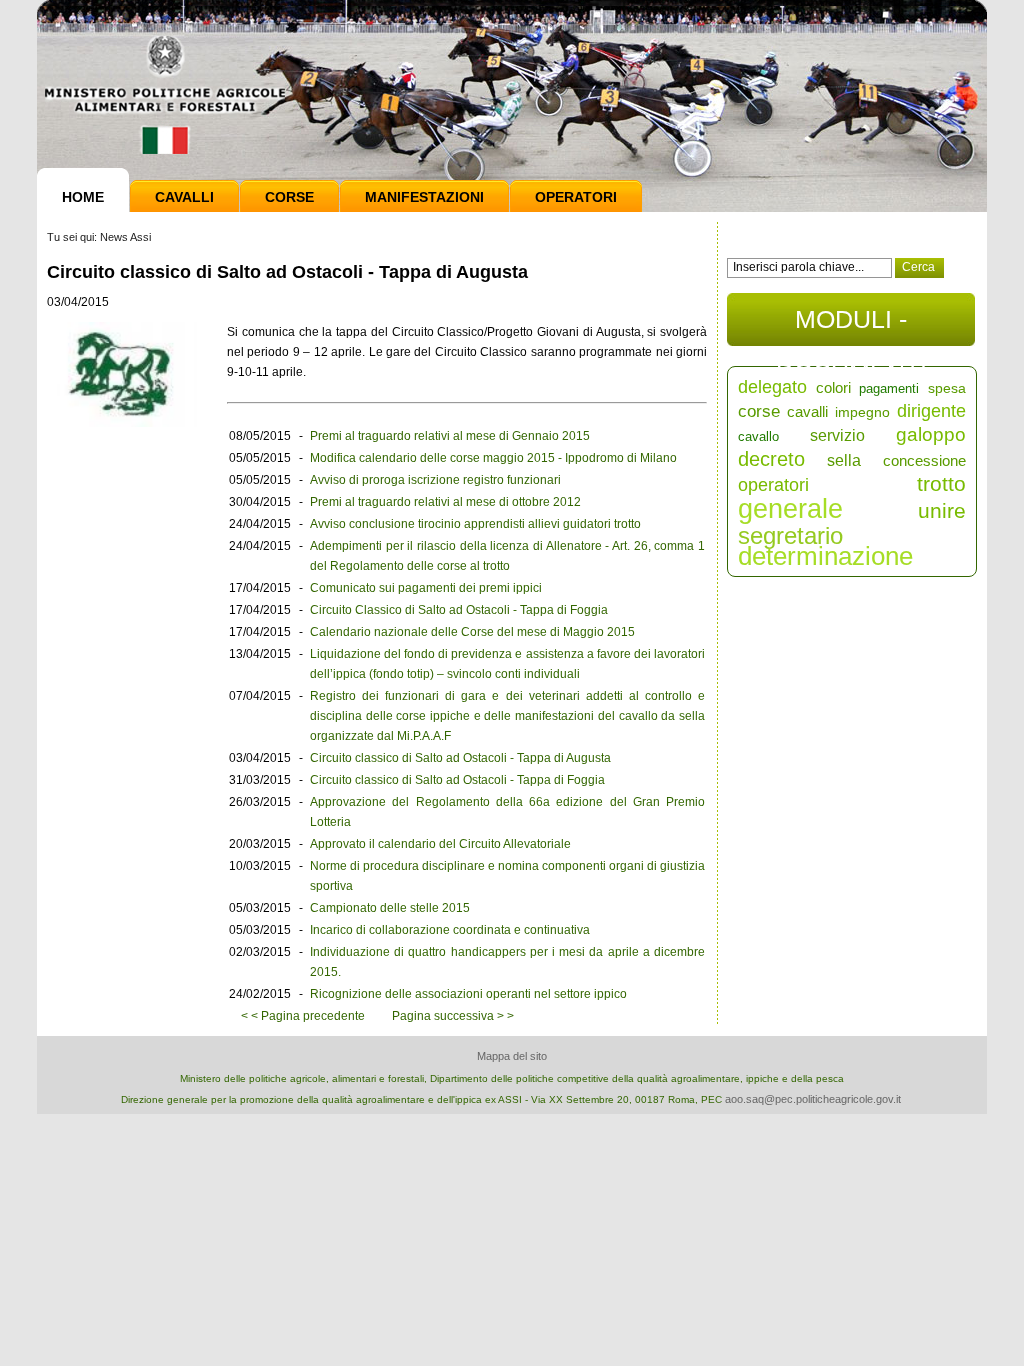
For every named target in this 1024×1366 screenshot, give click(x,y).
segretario (790, 535)
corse (759, 411)
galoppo (931, 434)
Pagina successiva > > (453, 1016)
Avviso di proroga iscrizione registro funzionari (435, 480)
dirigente (931, 411)
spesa (947, 388)
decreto (771, 459)
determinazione (825, 556)
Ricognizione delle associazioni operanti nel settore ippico (468, 994)
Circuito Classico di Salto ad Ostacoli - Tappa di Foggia (459, 610)
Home (83, 197)
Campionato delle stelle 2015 (390, 908)
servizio (837, 435)
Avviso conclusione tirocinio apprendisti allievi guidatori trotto (475, 524)
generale (790, 509)
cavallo (758, 436)
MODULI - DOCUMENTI (851, 325)
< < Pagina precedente (303, 1016)
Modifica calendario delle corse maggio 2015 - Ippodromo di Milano (493, 458)
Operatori (576, 197)
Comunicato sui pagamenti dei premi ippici (426, 588)
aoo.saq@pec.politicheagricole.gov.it (813, 1099)
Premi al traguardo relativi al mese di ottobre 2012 (445, 502)
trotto (941, 483)
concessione (924, 460)
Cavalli (184, 197)
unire (942, 510)
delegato (772, 387)
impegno (862, 412)
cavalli (807, 411)
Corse (289, 197)
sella (844, 460)
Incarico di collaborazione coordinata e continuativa (450, 930)
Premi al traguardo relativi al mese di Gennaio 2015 (450, 436)
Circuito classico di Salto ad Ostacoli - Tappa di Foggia (457, 780)
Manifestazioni (424, 197)
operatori (773, 485)
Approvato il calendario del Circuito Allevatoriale (440, 844)
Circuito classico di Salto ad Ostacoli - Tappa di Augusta (460, 758)
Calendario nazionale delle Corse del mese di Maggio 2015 (472, 632)
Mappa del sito (512, 1056)
